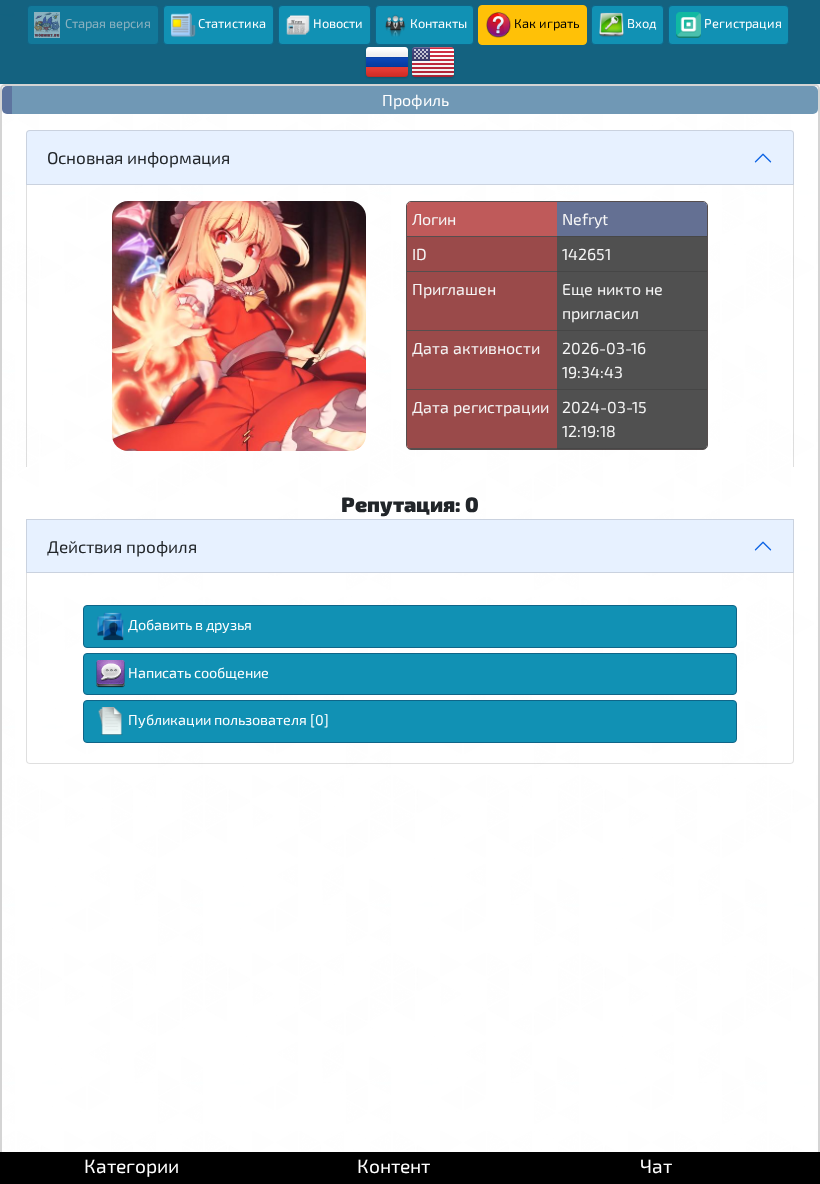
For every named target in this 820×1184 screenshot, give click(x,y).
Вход (642, 23)
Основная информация (138, 157)
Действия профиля (122, 546)
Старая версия (106, 23)
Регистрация (743, 23)
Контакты (438, 23)
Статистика (232, 23)
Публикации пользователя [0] (228, 719)
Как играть (547, 23)
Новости (338, 23)
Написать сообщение (198, 672)
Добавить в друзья (190, 624)
